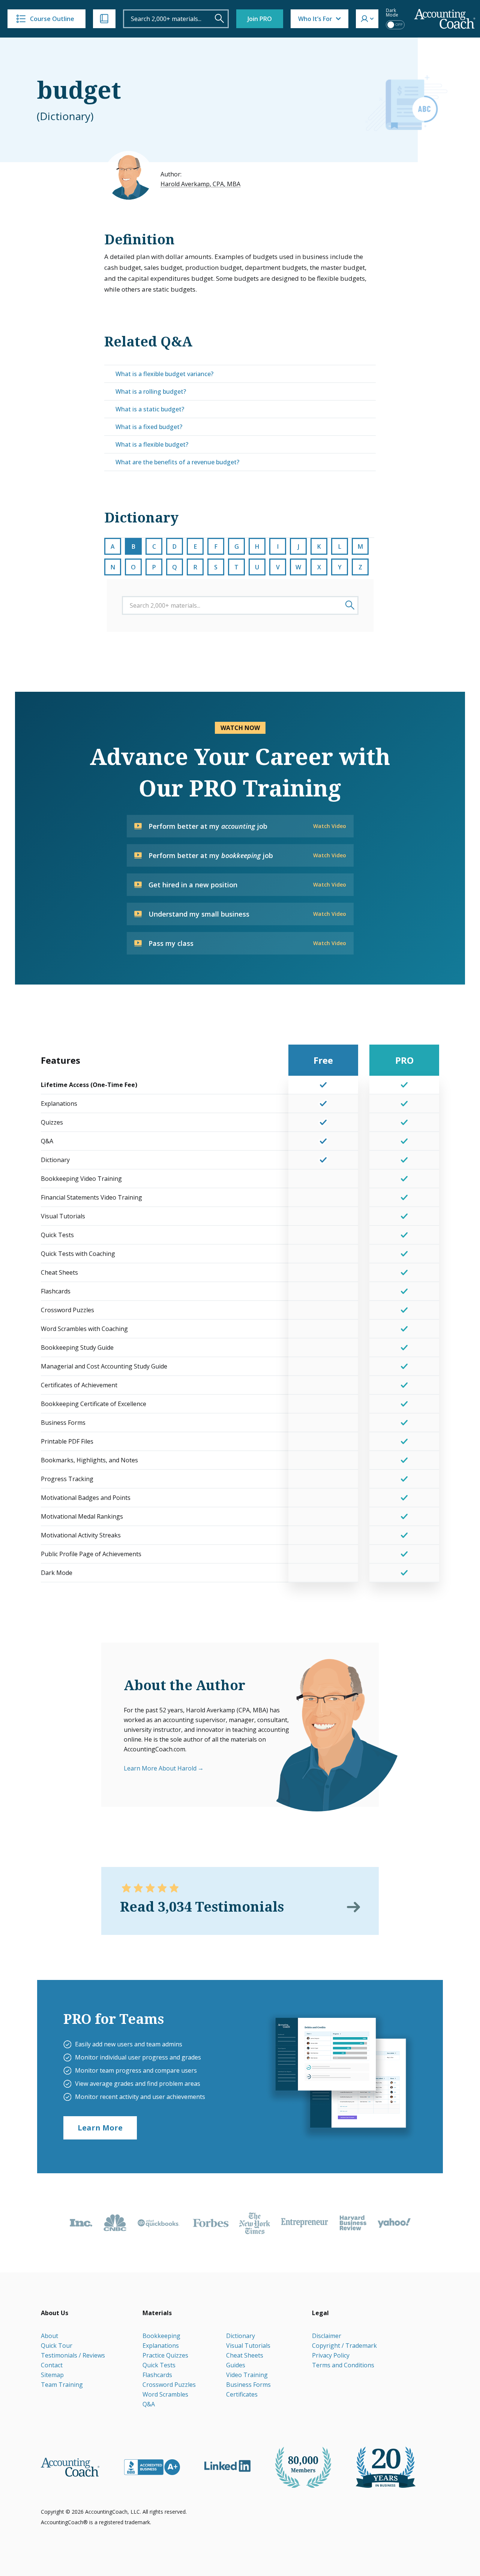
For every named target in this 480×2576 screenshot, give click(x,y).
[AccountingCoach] (445, 19)
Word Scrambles (165, 2394)
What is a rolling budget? (151, 391)
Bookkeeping (161, 2336)
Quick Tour (57, 2346)
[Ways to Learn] (104, 19)
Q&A (149, 2404)
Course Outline (52, 19)
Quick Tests (159, 2365)
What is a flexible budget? (152, 444)
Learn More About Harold (160, 1768)
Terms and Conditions (343, 2365)
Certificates (242, 2394)
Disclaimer (327, 2336)
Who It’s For (315, 19)
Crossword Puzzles (169, 2385)
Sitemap (52, 2375)
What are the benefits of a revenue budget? (177, 462)
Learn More (100, 2128)
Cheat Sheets (245, 2355)
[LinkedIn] (227, 2466)
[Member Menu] (367, 19)
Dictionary (241, 2336)
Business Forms (248, 2385)
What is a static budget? (150, 409)
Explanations (161, 2346)
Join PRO (260, 19)
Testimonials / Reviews (73, 2355)
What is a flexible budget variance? (164, 374)
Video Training (247, 2375)
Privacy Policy (331, 2355)
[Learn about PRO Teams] (340, 2076)
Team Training (62, 2385)
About (49, 2336)
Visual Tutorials (248, 2346)
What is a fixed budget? (149, 427)
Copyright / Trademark (344, 2346)
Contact (52, 2365)
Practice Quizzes (165, 2355)
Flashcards (157, 2375)
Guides (236, 2365)
